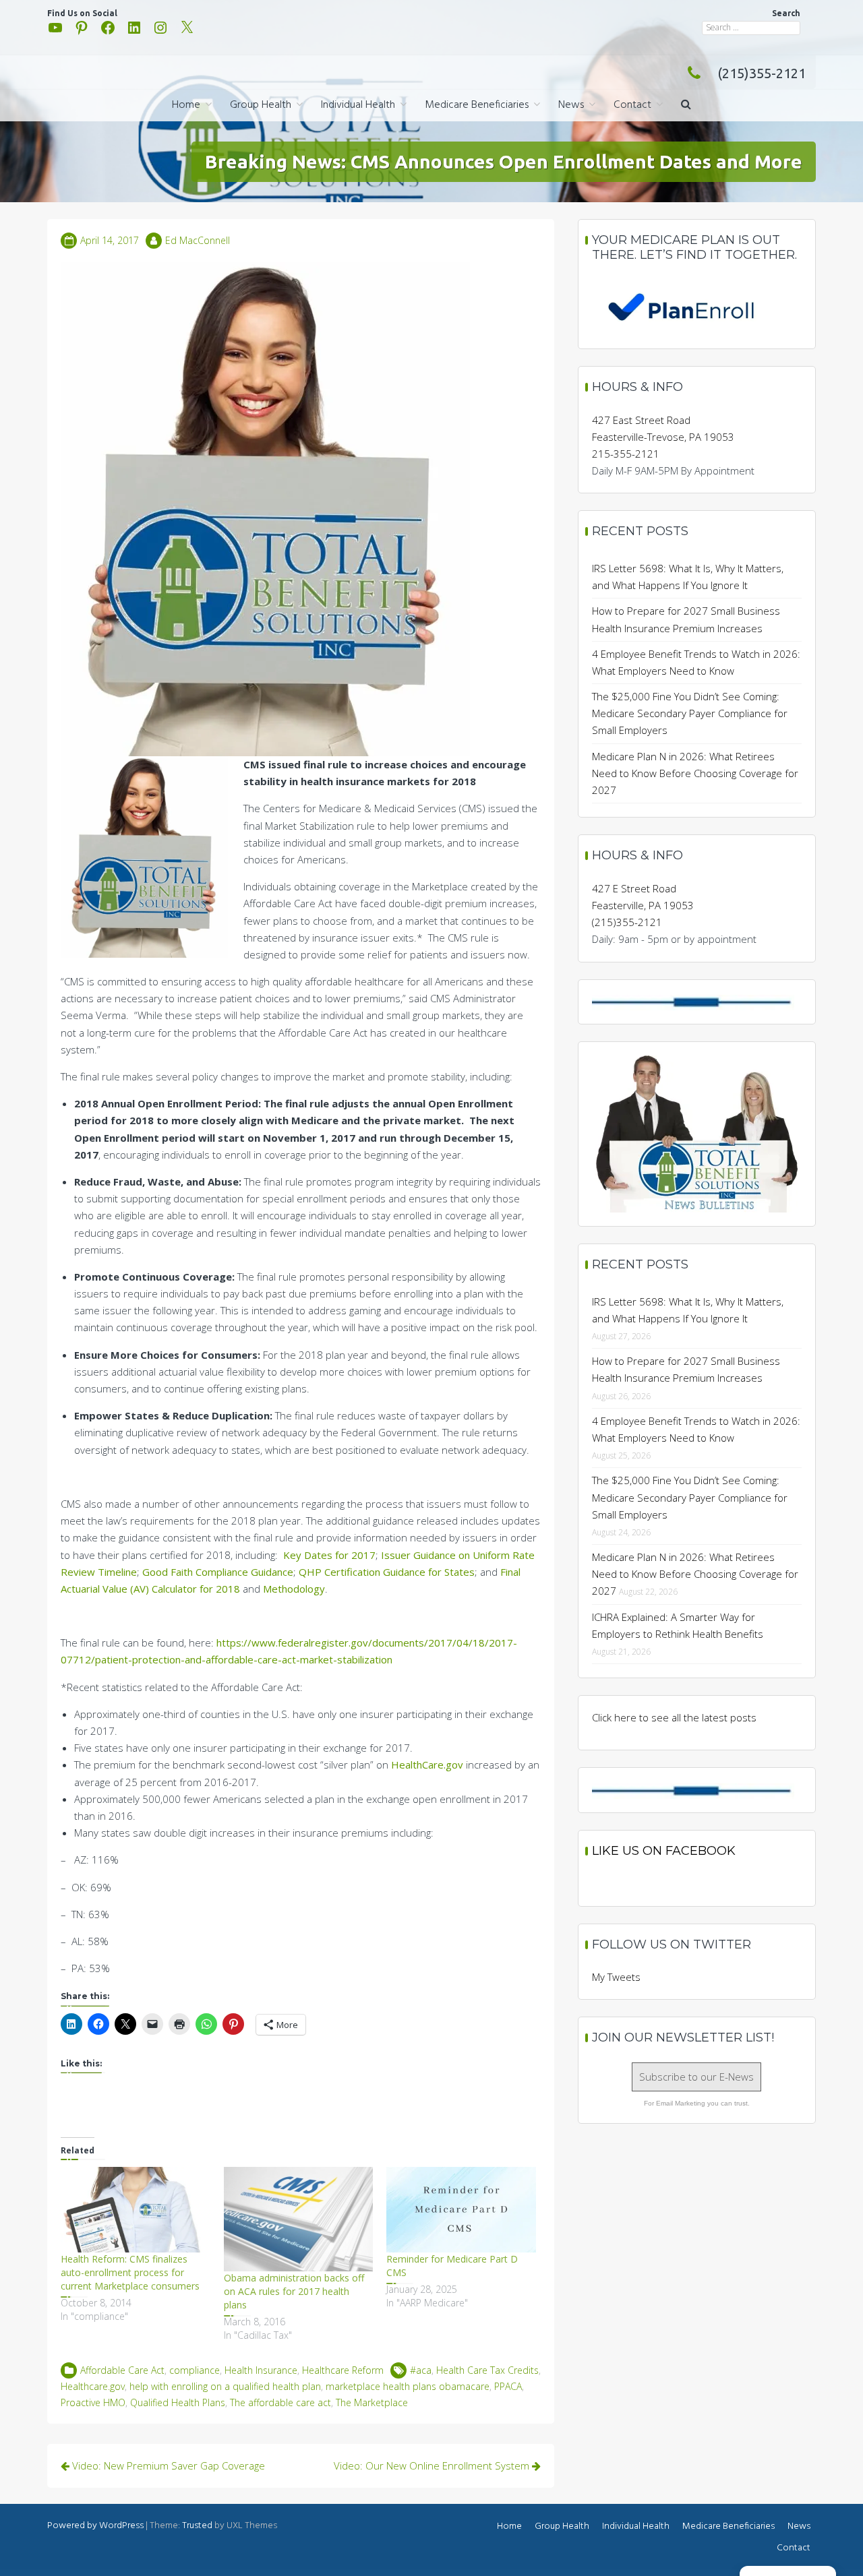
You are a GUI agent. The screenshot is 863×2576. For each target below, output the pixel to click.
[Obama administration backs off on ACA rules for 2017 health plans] (299, 2219)
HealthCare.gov (427, 1765)
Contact (632, 105)
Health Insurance (261, 2370)
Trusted (197, 2526)
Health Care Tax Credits (487, 2370)
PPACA (508, 2386)
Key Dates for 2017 (329, 1555)
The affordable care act (280, 2402)
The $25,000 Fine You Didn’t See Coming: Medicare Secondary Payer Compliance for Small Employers (690, 713)
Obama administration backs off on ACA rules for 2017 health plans (294, 2291)
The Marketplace (372, 2402)
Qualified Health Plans (178, 2402)
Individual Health (358, 105)
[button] (686, 105)
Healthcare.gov (93, 2386)
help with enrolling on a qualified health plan (225, 2386)
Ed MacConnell (198, 240)
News (571, 105)
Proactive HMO (93, 2402)
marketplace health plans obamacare (408, 2386)
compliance (195, 2370)
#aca (421, 2370)
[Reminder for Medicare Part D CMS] (461, 2210)
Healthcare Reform (343, 2370)
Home (186, 105)
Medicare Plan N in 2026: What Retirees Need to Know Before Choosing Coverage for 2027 (695, 773)
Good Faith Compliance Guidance (218, 1572)
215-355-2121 (626, 454)
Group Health (261, 105)
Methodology (294, 1589)
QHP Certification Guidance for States (387, 1572)
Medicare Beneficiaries (477, 105)
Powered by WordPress (95, 2526)
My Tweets (616, 1977)
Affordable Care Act (122, 2370)
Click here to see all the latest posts (674, 1717)
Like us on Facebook (664, 1851)
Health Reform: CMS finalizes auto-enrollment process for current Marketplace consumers (130, 2272)
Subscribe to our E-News (696, 2077)
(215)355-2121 (762, 73)
